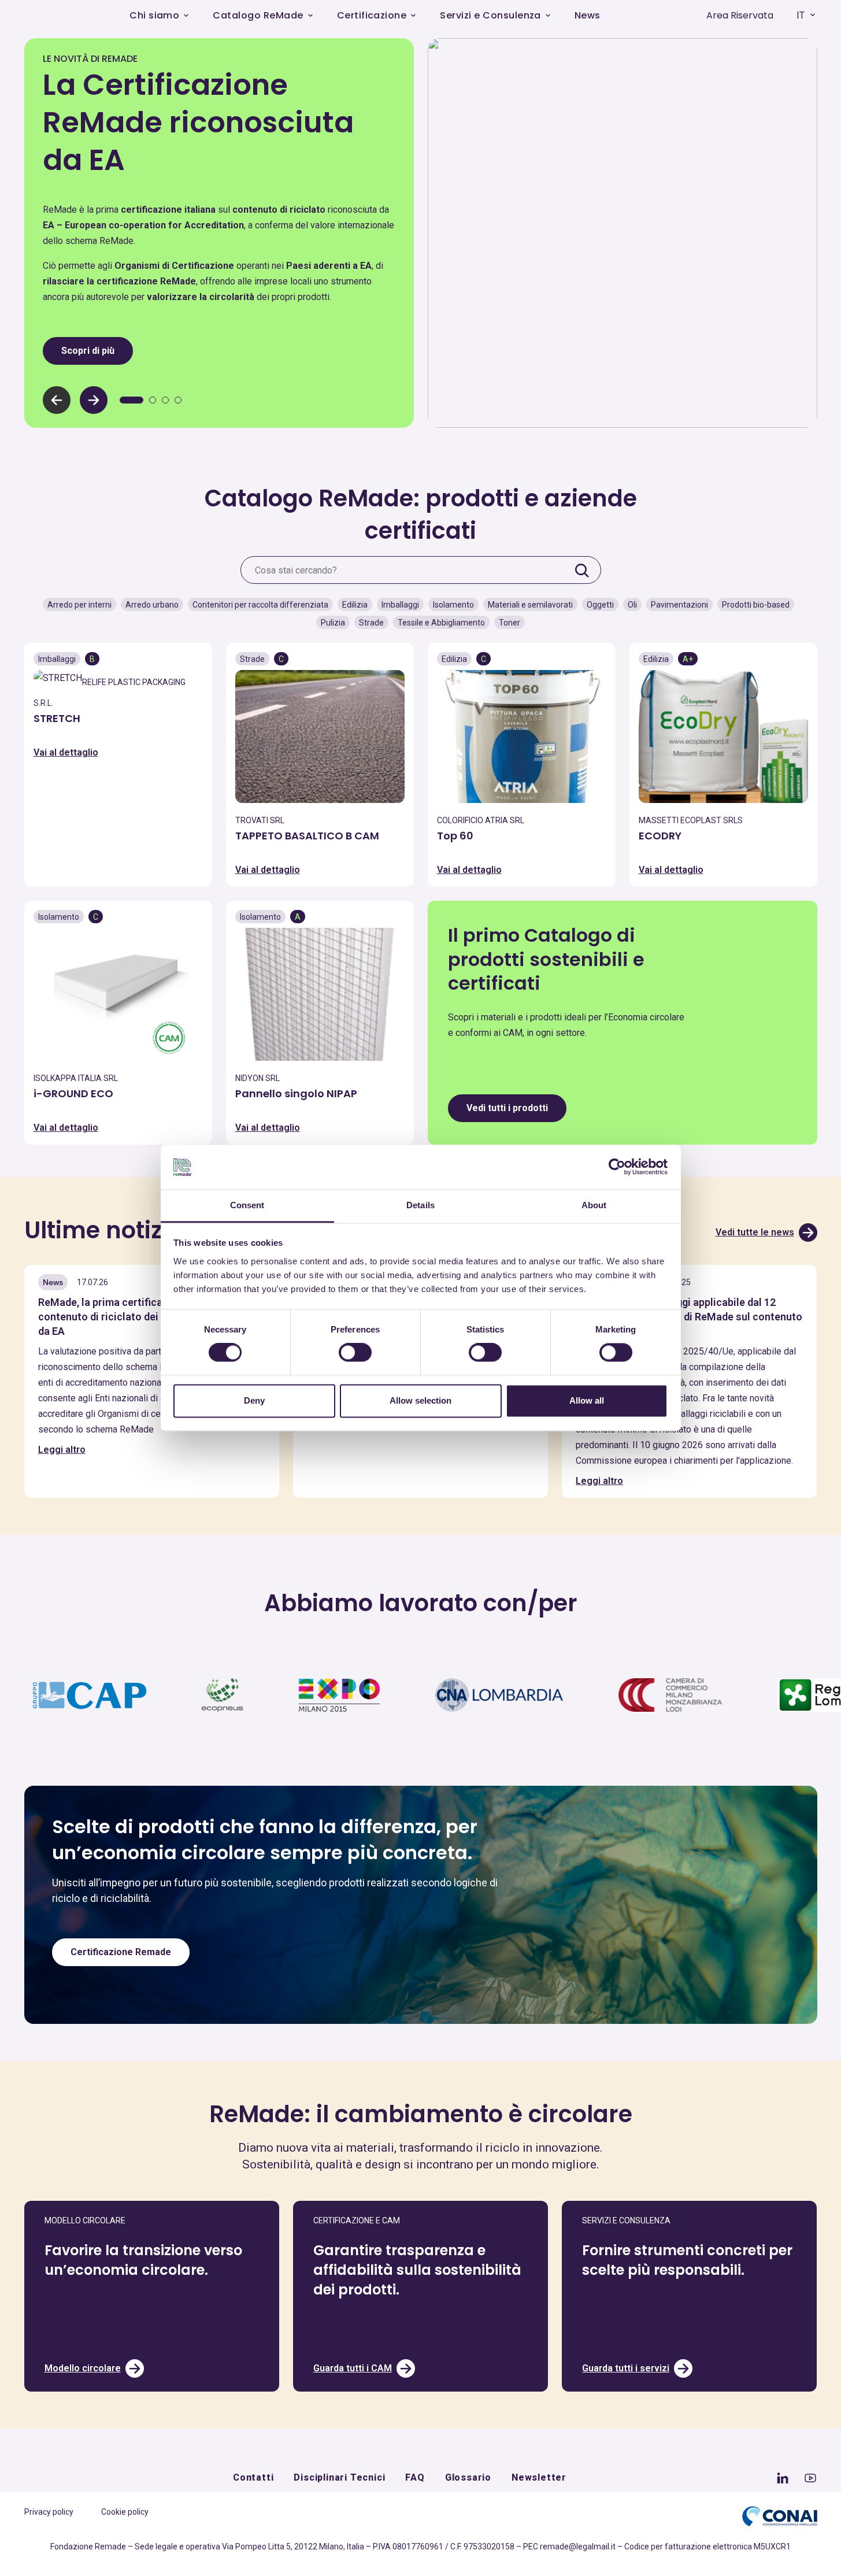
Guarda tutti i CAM (353, 2368)
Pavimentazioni (679, 605)
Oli (632, 605)
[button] (94, 400)
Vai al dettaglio (66, 752)
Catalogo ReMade (258, 15)
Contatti (253, 2477)
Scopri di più (88, 351)
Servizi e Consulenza (490, 15)
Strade (371, 623)
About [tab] (594, 1205)
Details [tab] (420, 1205)
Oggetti (600, 605)
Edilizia (355, 605)
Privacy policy (49, 2512)
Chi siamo (154, 15)
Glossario (468, 2477)
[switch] (355, 1353)
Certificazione (372, 15)
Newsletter (539, 2477)
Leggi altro (62, 1450)
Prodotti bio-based (756, 605)
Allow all (587, 1400)
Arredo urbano (152, 605)
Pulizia (333, 623)
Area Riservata (740, 15)
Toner (510, 623)
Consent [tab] (247, 1205)
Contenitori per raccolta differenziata (260, 605)
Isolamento (453, 605)
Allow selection (420, 1400)
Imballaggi (400, 605)
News (588, 15)
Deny (254, 1400)
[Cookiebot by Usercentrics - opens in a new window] (617, 1167)
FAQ (415, 2477)
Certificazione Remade (121, 1952)
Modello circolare (83, 2368)
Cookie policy (125, 2512)
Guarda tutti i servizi (626, 2368)
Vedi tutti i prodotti (507, 1108)
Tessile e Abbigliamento (441, 623)
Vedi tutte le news (755, 1232)
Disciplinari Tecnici (339, 2477)
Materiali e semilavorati (530, 605)
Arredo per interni (79, 605)
